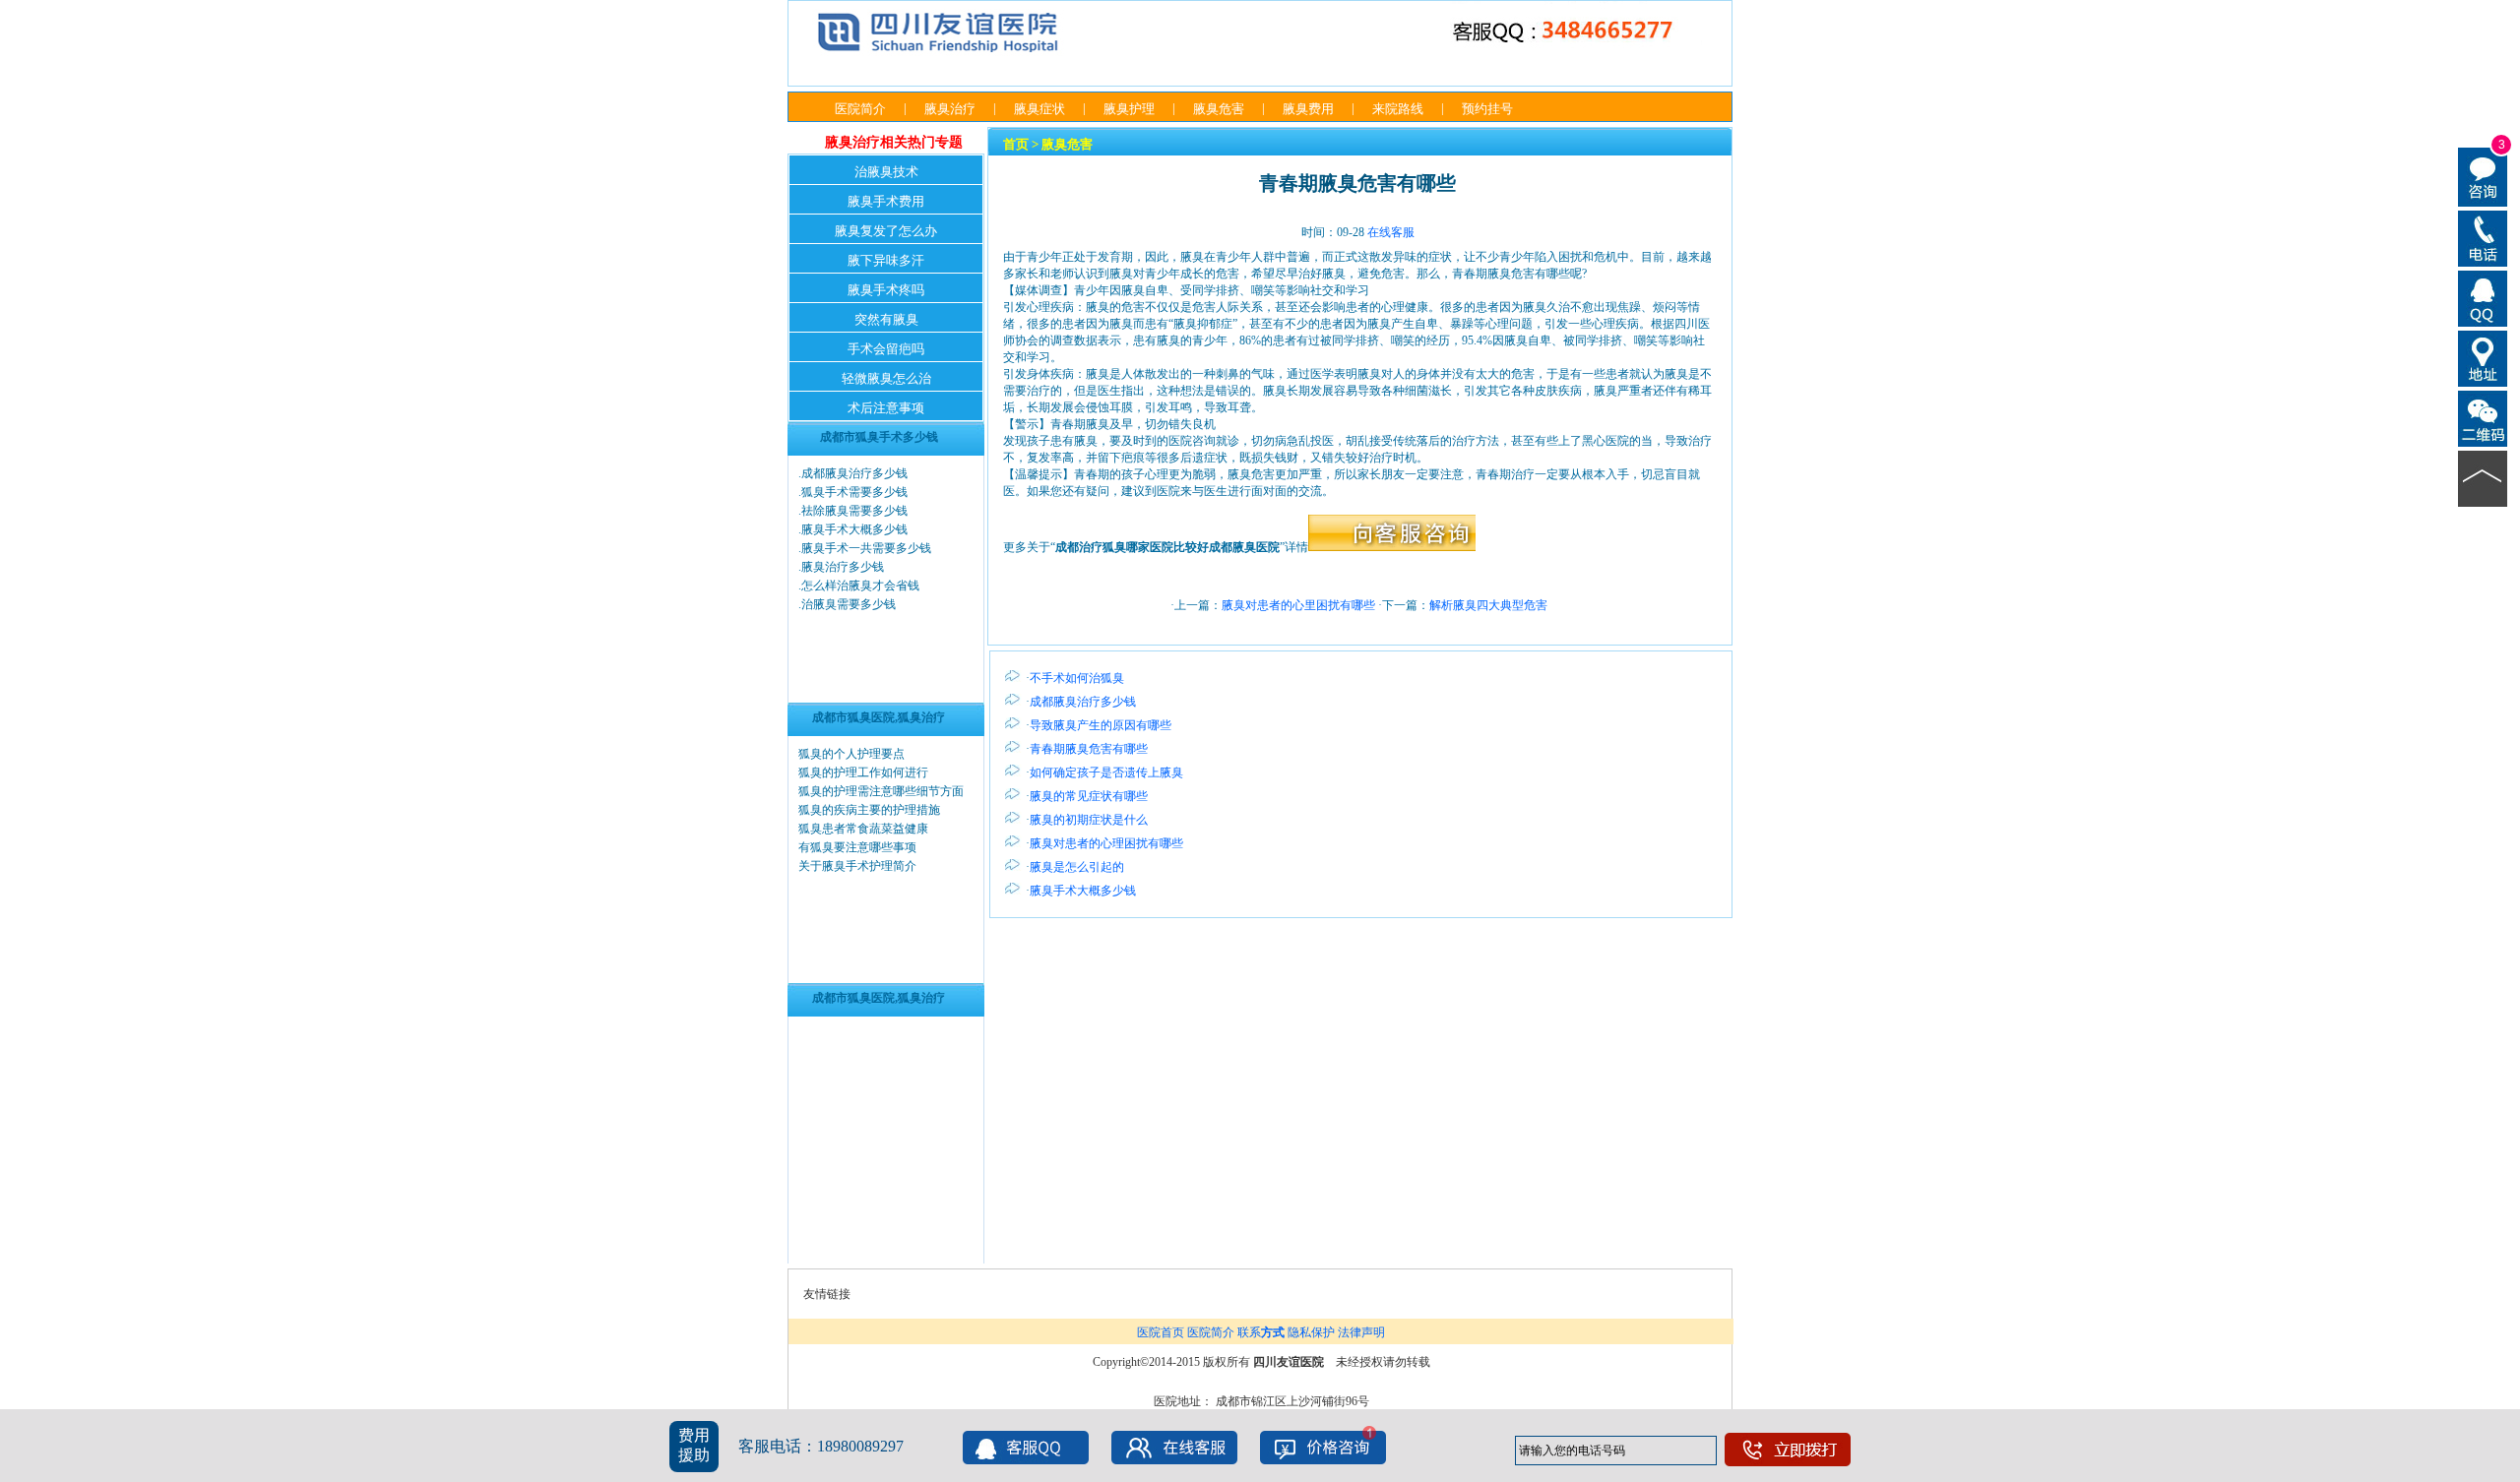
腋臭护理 (1129, 109)
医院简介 (860, 109)
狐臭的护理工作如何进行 (863, 772)
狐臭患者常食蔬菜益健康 (863, 829)
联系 (1261, 1332)
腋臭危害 (1219, 109)
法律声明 (1361, 1332)
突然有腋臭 (886, 319)
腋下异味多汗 (886, 260)
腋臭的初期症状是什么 (1089, 820)
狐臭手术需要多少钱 (854, 492)
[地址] (2483, 357)
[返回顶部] (2483, 477)
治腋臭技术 (886, 172)
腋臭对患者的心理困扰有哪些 (1106, 843)
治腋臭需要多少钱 (849, 604)
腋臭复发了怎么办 (886, 231)
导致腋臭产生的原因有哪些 (1101, 725)
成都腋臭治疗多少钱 (854, 473)
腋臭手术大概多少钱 (854, 529)
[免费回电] (2483, 237)
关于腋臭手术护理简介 (857, 866)
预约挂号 (1487, 109)
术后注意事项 (886, 408)
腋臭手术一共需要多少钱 (866, 548)
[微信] (2483, 417)
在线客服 (1391, 232)
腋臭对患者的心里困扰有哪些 (1298, 605)
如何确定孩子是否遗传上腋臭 (1106, 772)
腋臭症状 (1039, 109)
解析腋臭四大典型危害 (1488, 605)
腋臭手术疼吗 (886, 290)
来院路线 (1398, 109)
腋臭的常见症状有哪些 (1089, 796)
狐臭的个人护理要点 (851, 754)
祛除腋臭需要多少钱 (854, 511)
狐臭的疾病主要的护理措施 (869, 810)
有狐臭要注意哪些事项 (857, 847)
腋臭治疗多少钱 (843, 567)
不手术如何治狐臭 (1077, 678)
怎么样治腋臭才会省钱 (860, 586)
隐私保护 (1311, 1332)
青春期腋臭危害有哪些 (1089, 749)
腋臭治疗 (950, 109)
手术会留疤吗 (886, 349)
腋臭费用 (1308, 109)
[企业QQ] (2483, 297)
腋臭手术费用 (886, 201)
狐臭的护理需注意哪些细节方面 (881, 791)
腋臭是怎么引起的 (1077, 867)
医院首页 (1161, 1332)
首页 (1016, 144)
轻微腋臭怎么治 (886, 378)
